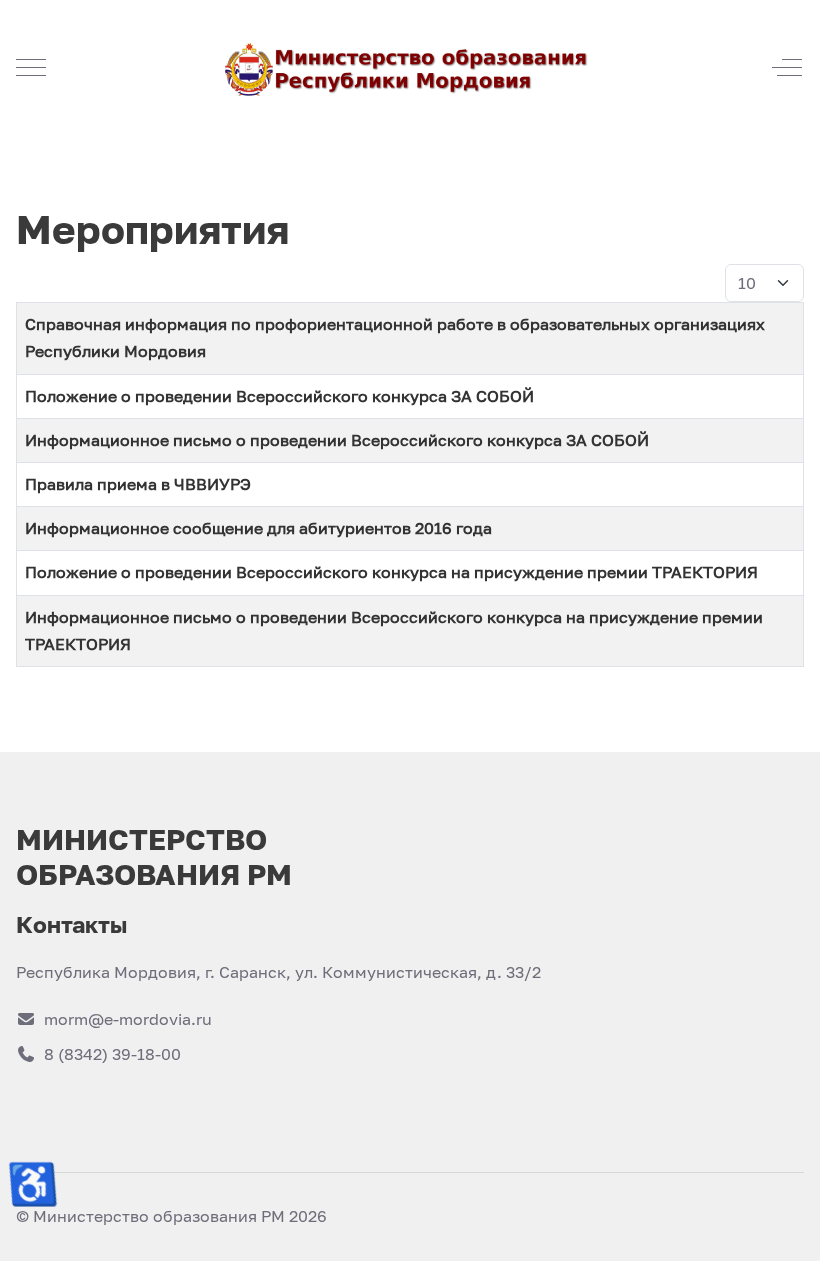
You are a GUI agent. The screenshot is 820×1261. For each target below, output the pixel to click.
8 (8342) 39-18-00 (112, 1054)
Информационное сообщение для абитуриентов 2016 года (258, 528)
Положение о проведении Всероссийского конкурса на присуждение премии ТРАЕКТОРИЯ (391, 572)
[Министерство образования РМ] (408, 67)
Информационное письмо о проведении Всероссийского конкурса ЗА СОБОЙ (337, 440)
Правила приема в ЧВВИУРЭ (138, 484)
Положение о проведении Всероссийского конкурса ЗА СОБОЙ (279, 396)
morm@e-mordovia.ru (128, 1019)
